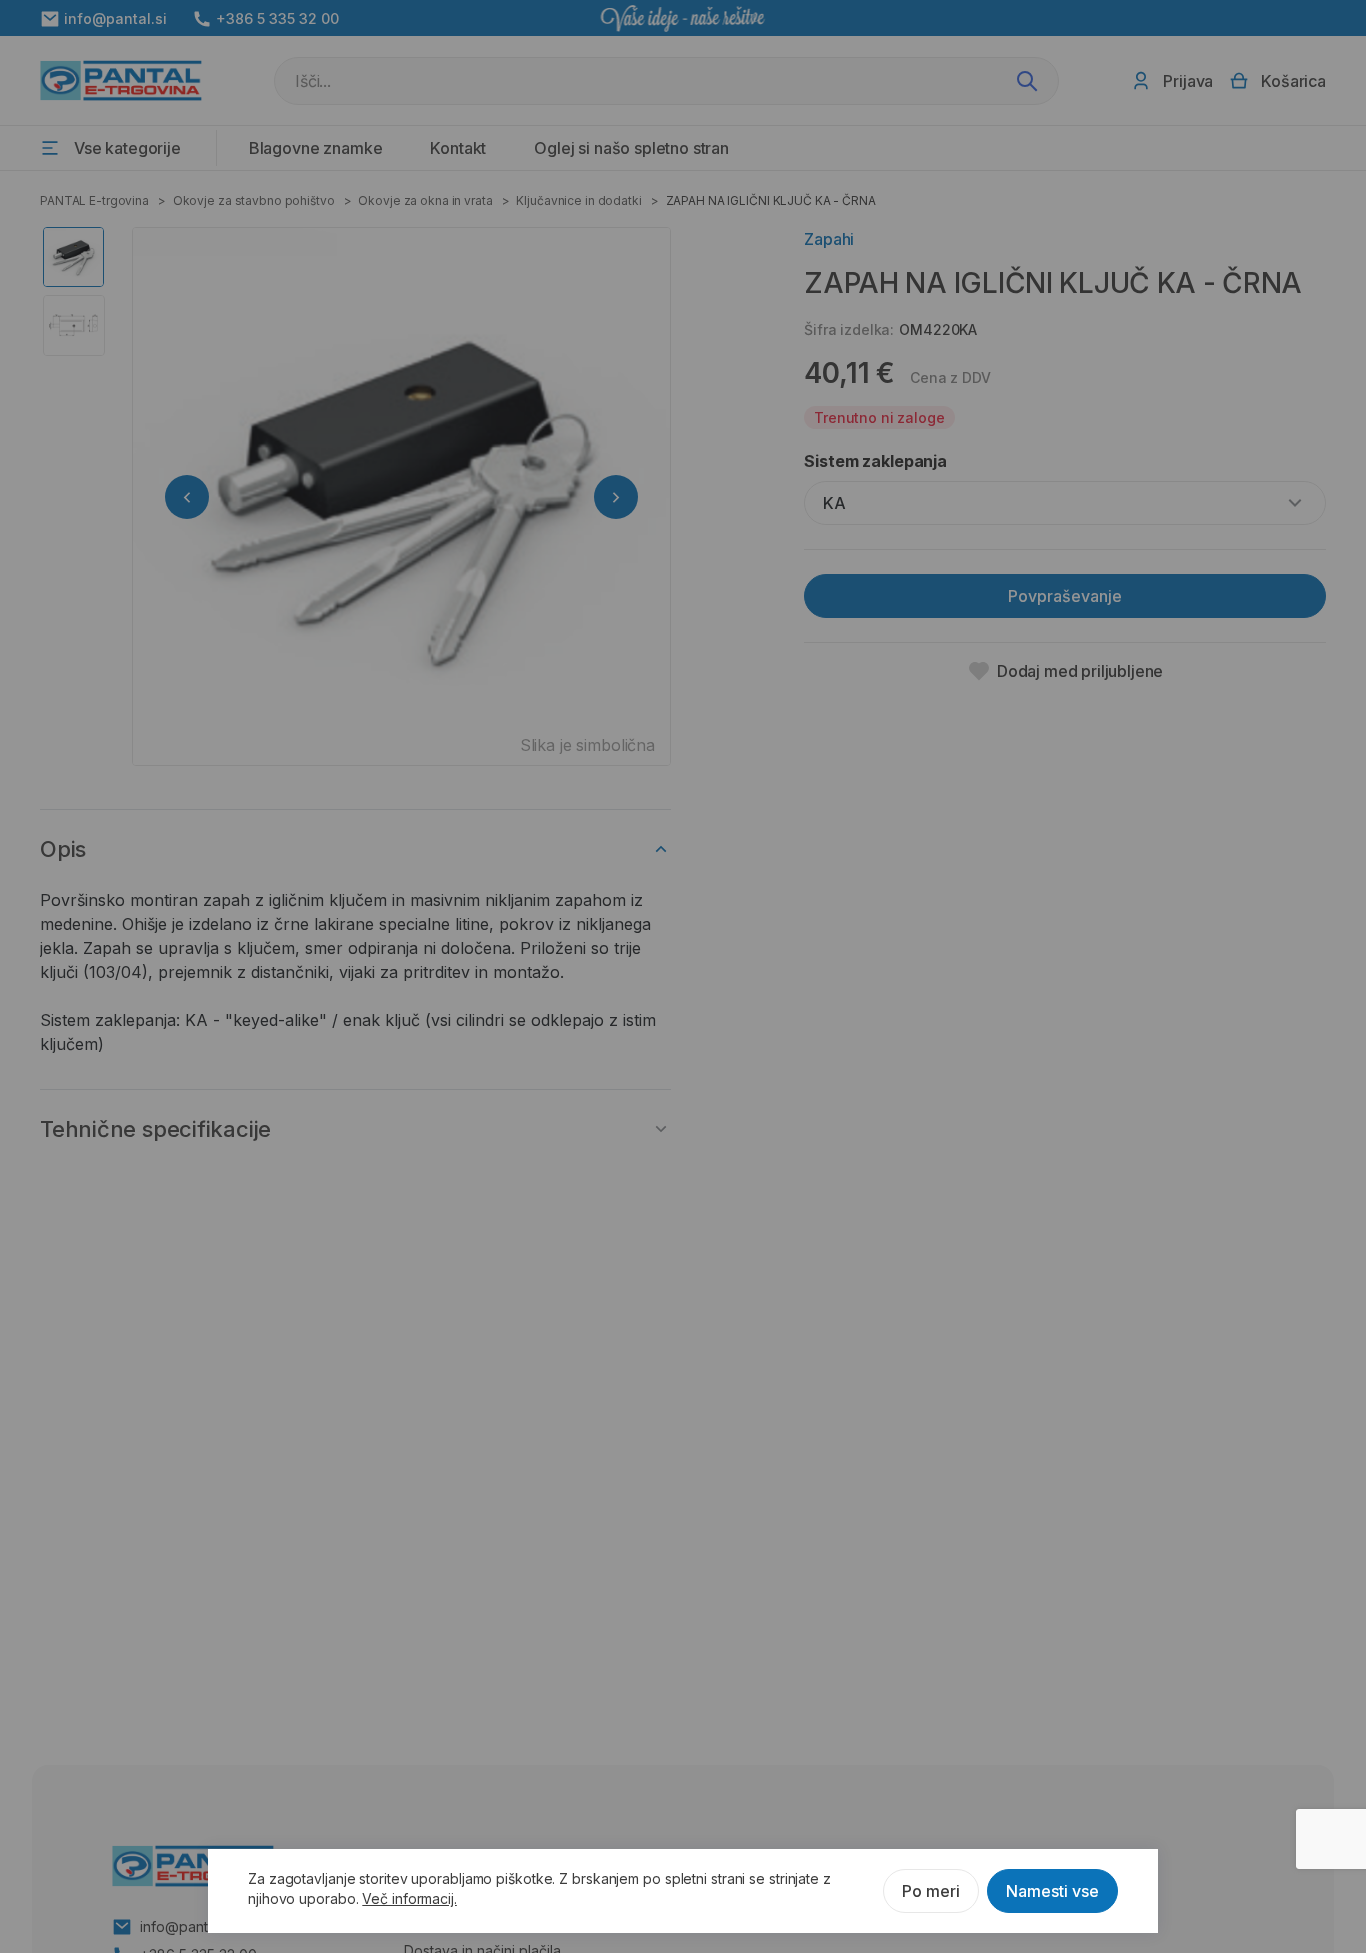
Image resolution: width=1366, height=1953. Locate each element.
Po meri (931, 1891)
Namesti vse (1052, 1891)
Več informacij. (409, 1898)
